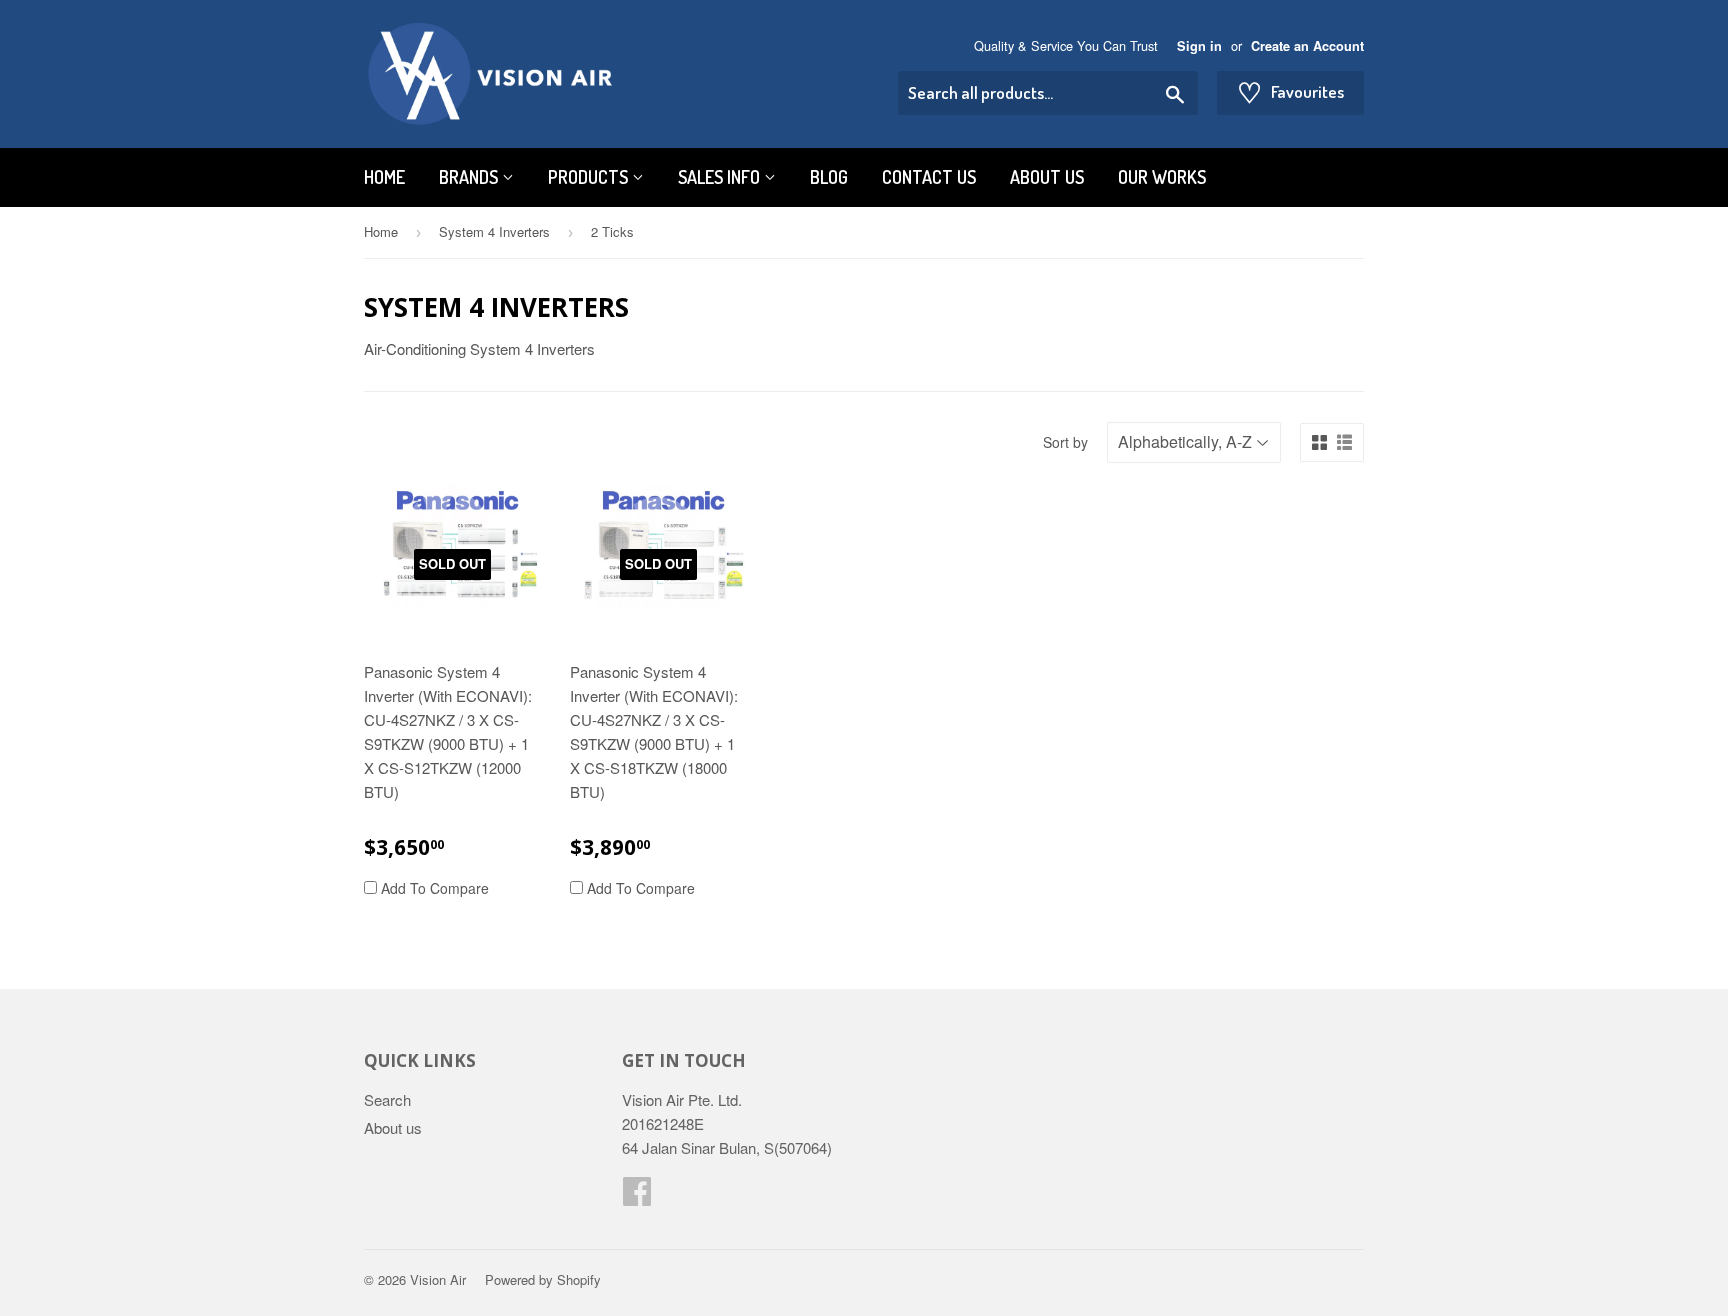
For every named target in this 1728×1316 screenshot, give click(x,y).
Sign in (1199, 46)
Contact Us (929, 177)
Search (387, 1099)
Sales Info (721, 177)
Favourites (1290, 92)
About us (1047, 177)
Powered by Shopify (543, 1279)
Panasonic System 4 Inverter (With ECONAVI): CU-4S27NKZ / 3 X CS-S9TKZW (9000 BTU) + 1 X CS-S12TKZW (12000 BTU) (448, 731)
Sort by (1065, 442)
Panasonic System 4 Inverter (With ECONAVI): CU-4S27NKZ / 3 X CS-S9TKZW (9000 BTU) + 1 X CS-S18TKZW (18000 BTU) (654, 731)
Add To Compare (433, 888)
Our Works (1162, 177)
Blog (829, 177)
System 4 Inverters (494, 231)
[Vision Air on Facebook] (637, 1196)
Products (590, 177)
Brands (470, 177)
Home (384, 177)
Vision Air (438, 1279)
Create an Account (1307, 46)
